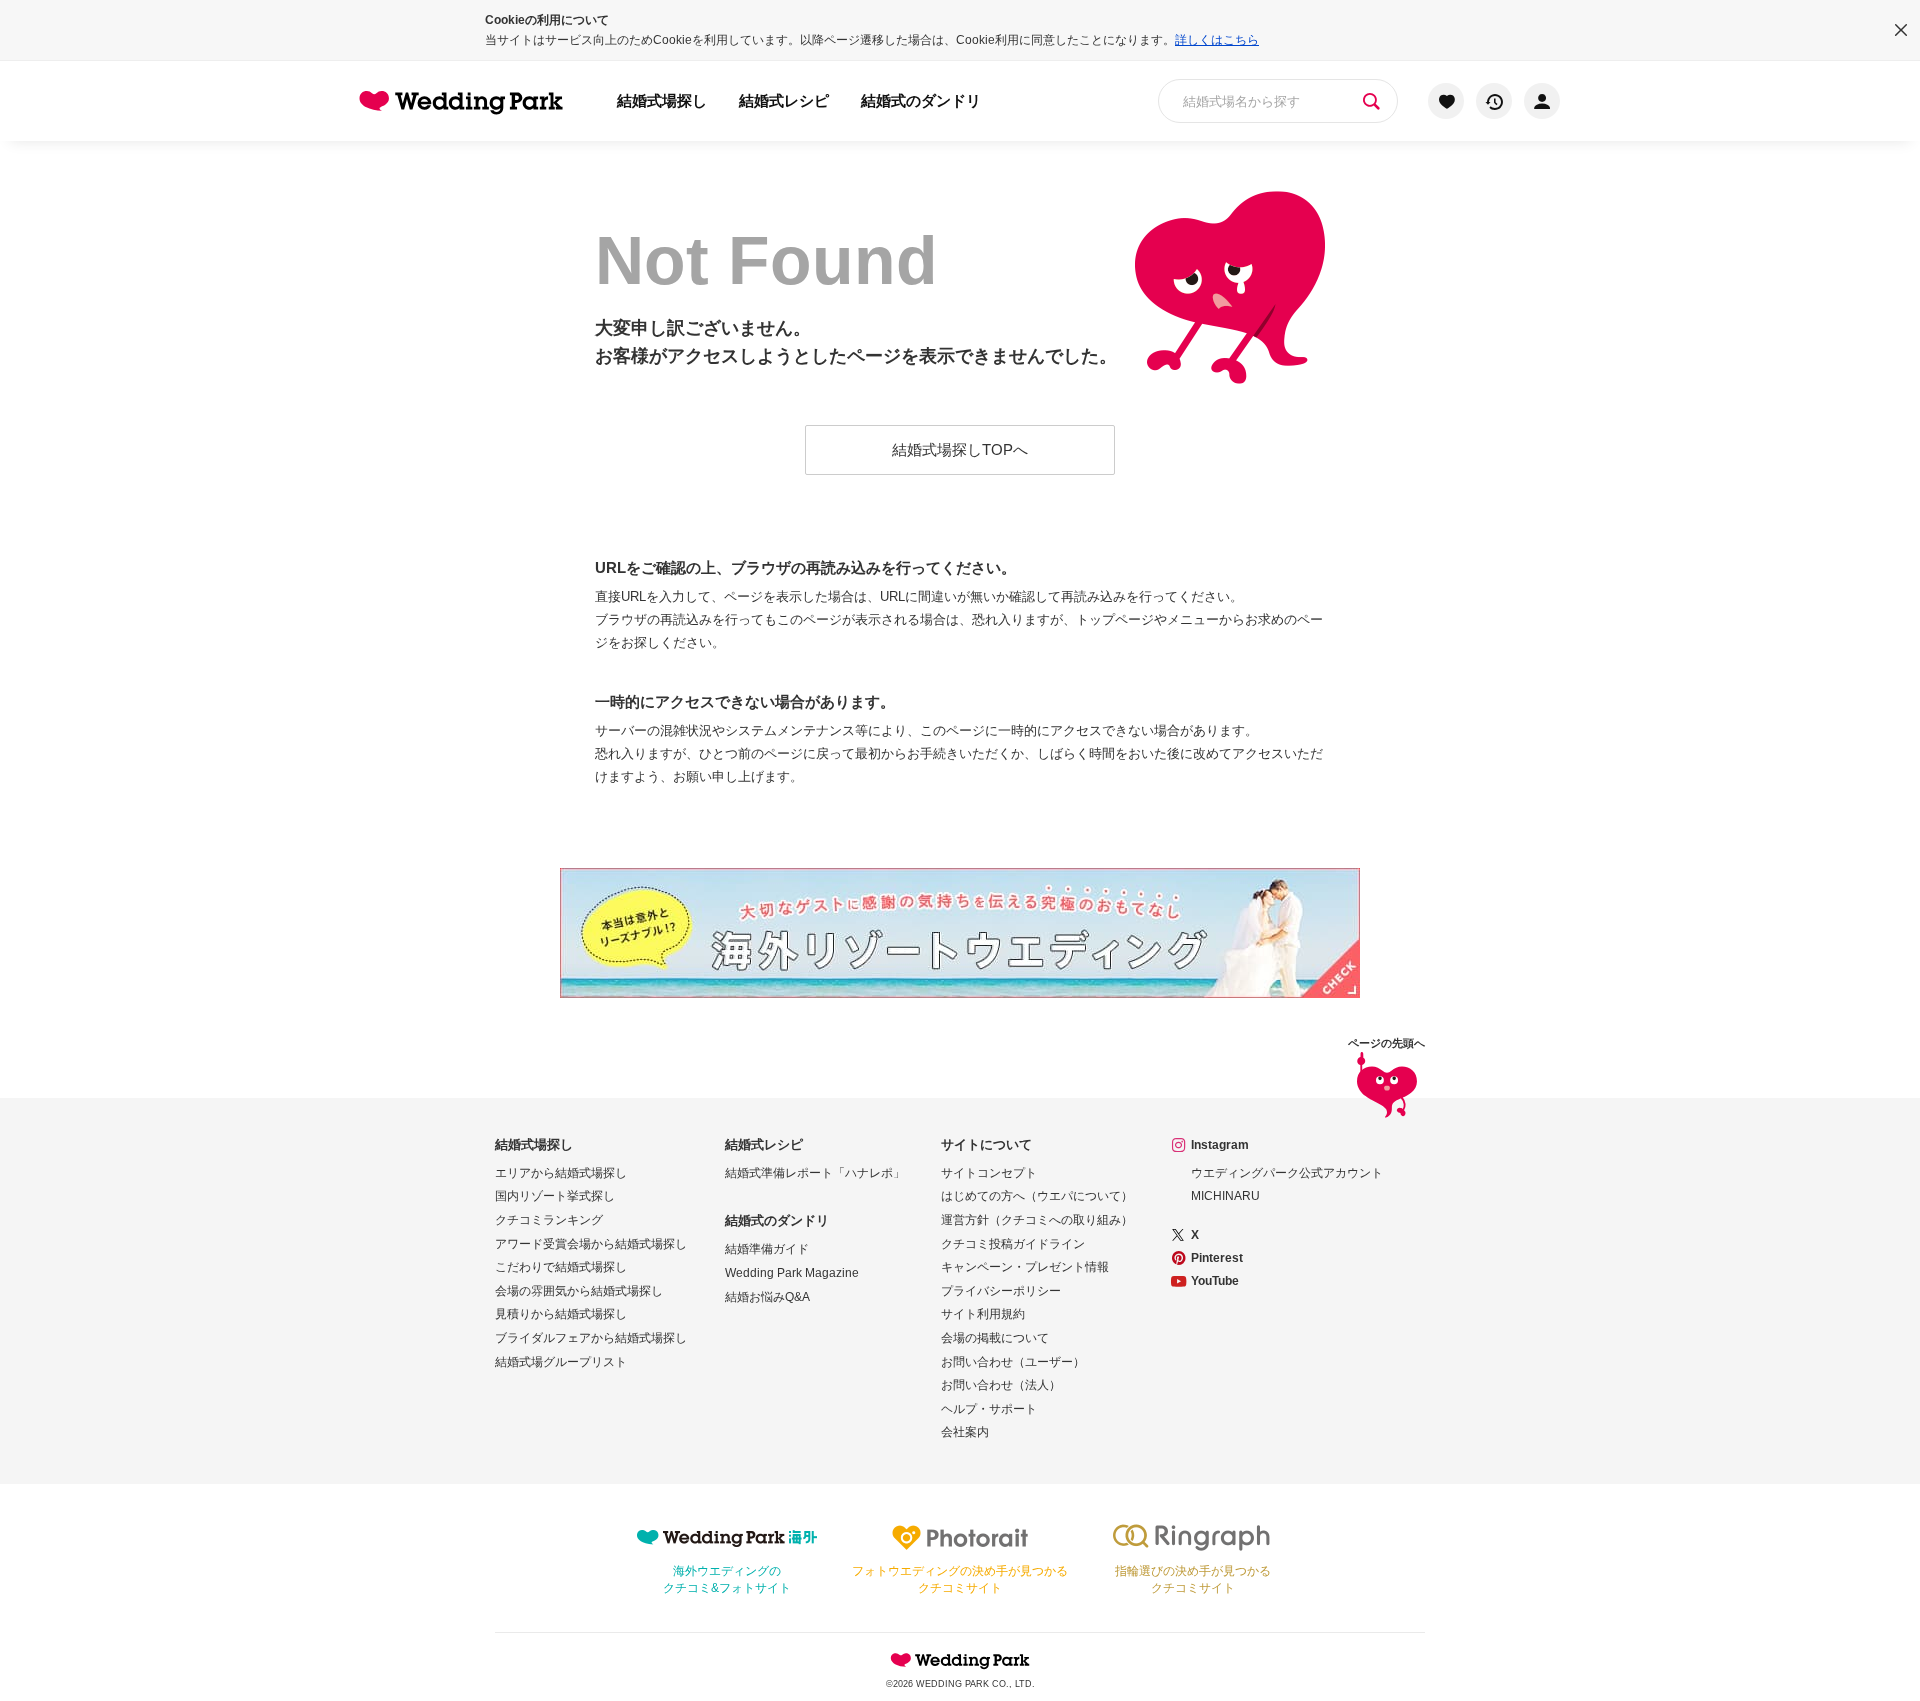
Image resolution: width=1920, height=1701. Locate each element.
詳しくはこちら (1217, 40)
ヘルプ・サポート (989, 1409)
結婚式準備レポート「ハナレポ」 (815, 1173)
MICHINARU (1225, 1196)
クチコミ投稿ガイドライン (1013, 1244)
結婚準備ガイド (767, 1249)
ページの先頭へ (1386, 1043)
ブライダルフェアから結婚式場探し (591, 1338)
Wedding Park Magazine (792, 1273)
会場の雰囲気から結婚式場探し (579, 1291)
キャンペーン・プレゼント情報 (1025, 1267)
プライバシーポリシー (1001, 1291)
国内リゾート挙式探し (555, 1196)
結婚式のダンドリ (921, 100)
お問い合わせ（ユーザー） (1013, 1362)
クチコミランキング (549, 1220)
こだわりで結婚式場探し (561, 1267)
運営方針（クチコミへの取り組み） (1037, 1220)
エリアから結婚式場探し (561, 1173)
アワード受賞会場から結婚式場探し (591, 1244)
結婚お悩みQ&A (767, 1297)
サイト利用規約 (983, 1314)
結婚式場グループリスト (561, 1362)
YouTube (1215, 1281)
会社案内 (965, 1432)
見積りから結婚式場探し (561, 1314)
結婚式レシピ (784, 100)
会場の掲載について (995, 1338)
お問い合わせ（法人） (1001, 1385)
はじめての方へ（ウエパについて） (1037, 1196)
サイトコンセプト (989, 1173)
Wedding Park (960, 1660)
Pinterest (1217, 1258)
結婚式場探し (662, 100)
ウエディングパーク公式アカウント (1287, 1173)
